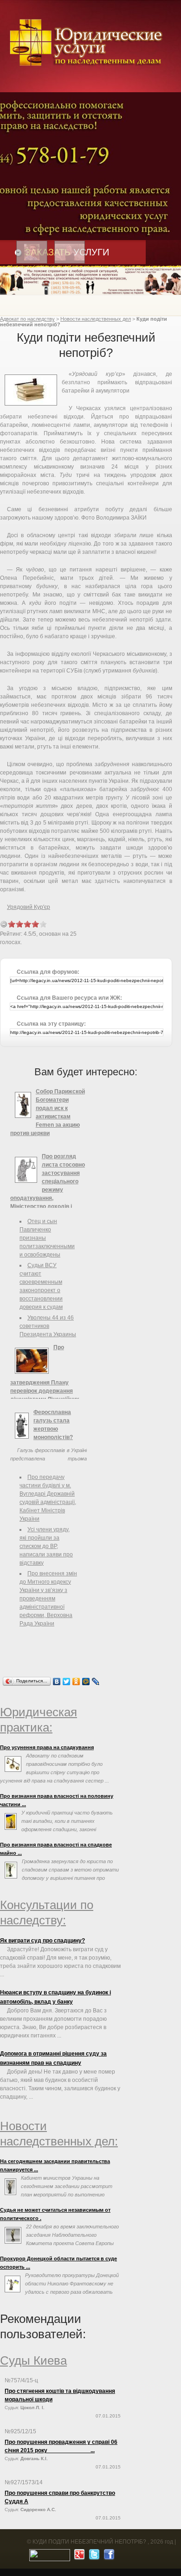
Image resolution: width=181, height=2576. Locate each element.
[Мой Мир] (86, 1681)
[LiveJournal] (96, 1681)
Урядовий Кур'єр (29, 907)
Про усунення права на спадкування (47, 1747)
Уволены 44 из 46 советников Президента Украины (48, 1326)
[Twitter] (67, 1681)
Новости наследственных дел (96, 319)
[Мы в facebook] (108, 2557)
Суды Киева (33, 2360)
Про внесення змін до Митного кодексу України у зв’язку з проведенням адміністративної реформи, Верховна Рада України (48, 1599)
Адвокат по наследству (27, 319)
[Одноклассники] (76, 1681)
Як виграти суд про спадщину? (42, 1941)
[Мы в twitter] (93, 2557)
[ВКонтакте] (57, 1681)
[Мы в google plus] (78, 2557)
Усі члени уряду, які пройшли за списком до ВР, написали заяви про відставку (46, 1546)
